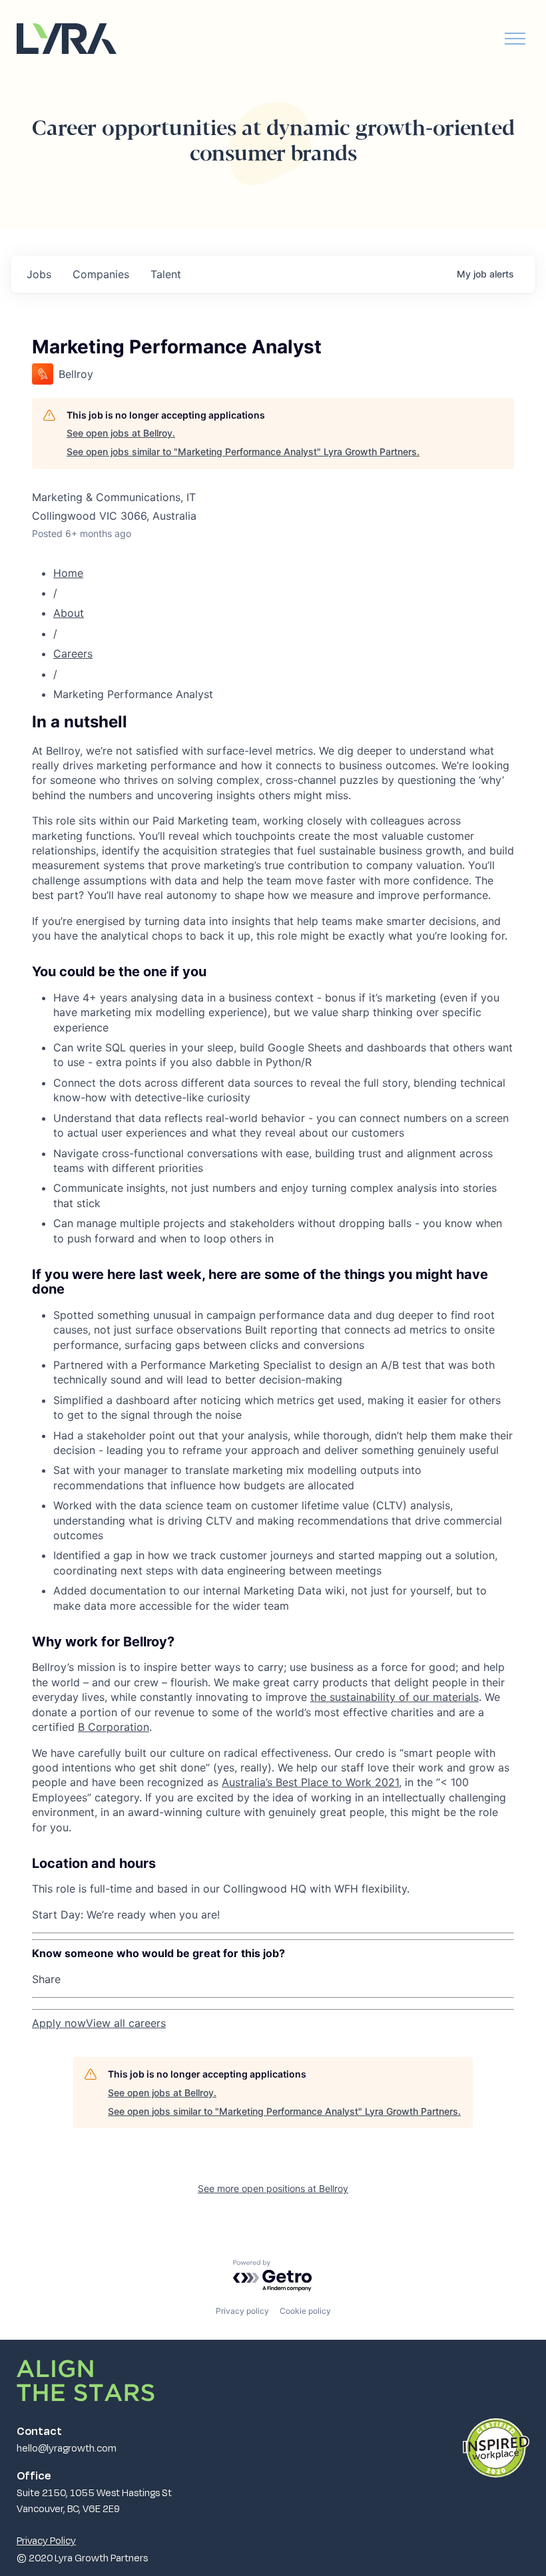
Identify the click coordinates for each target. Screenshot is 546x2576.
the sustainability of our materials (395, 1697)
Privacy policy (242, 2311)
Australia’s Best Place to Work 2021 (310, 1782)
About (69, 613)
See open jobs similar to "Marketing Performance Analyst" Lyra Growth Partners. (243, 452)
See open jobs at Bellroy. (121, 433)
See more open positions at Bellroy (273, 2188)
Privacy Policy (46, 2540)
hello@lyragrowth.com (67, 2448)
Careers (73, 653)
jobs (39, 274)
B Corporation (114, 1727)
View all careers (126, 2023)
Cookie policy (305, 2311)
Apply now (59, 2023)
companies (101, 274)
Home (68, 573)
